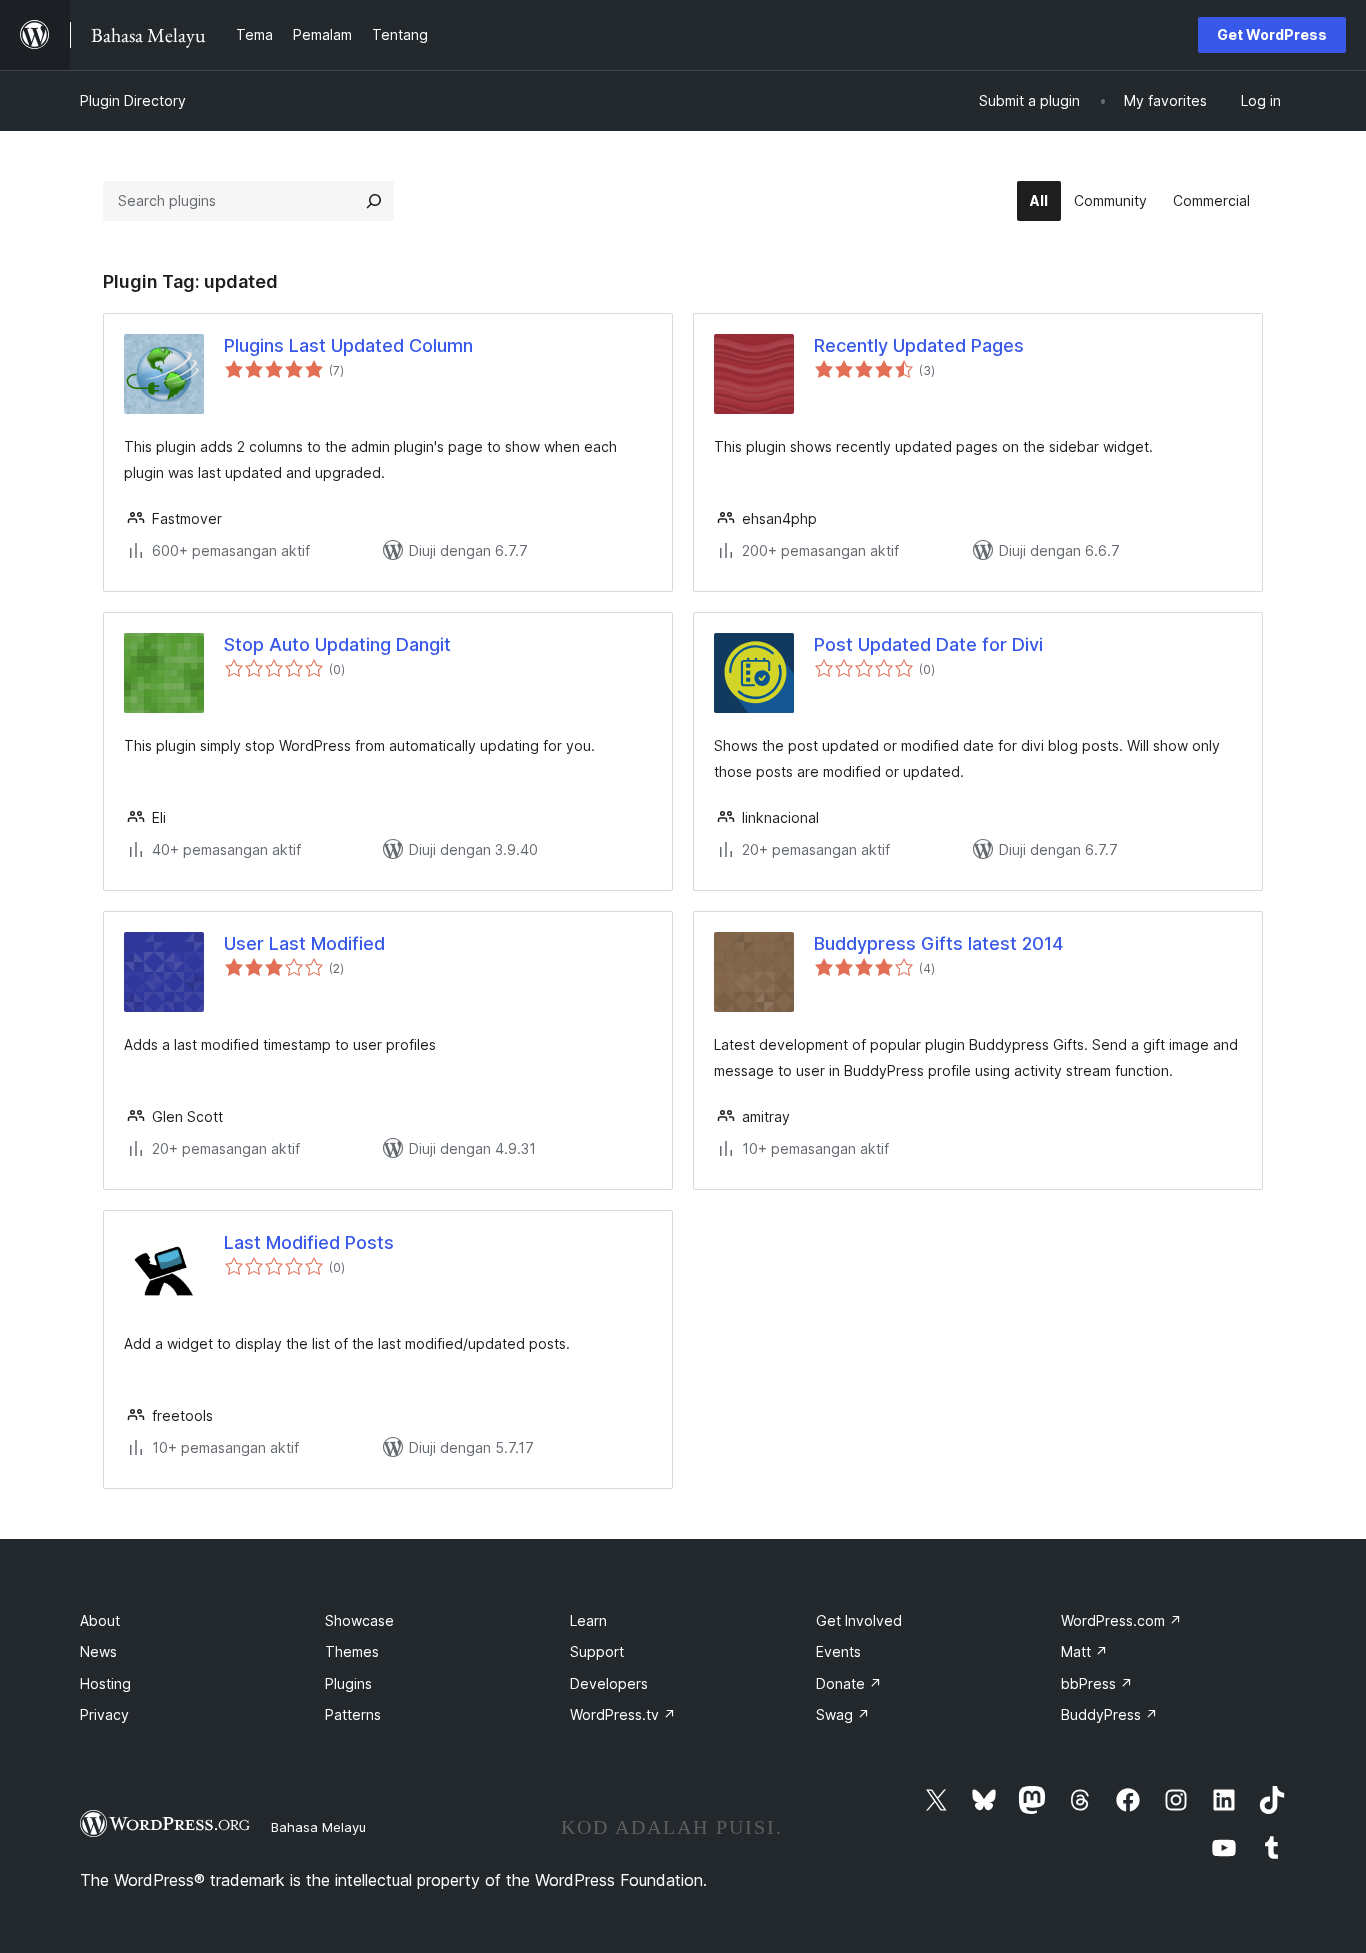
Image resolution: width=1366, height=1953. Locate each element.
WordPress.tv (623, 1714)
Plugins (348, 1683)
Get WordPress (1272, 34)
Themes (352, 1651)
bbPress (1097, 1683)
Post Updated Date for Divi (928, 644)
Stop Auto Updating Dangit (337, 644)
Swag (843, 1714)
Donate (849, 1683)
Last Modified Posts (309, 1242)
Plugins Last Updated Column (348, 345)
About (100, 1620)
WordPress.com (1121, 1620)
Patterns (353, 1714)
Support (597, 1651)
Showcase (359, 1620)
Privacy (104, 1714)
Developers (609, 1683)
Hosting (105, 1683)
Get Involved (859, 1620)
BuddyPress (1109, 1714)
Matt (1084, 1651)
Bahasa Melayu (318, 1827)
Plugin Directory (133, 100)
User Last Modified (304, 943)
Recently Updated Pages (919, 345)
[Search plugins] (374, 201)
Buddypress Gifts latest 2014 (938, 943)
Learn (588, 1620)
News (98, 1651)
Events (838, 1651)
